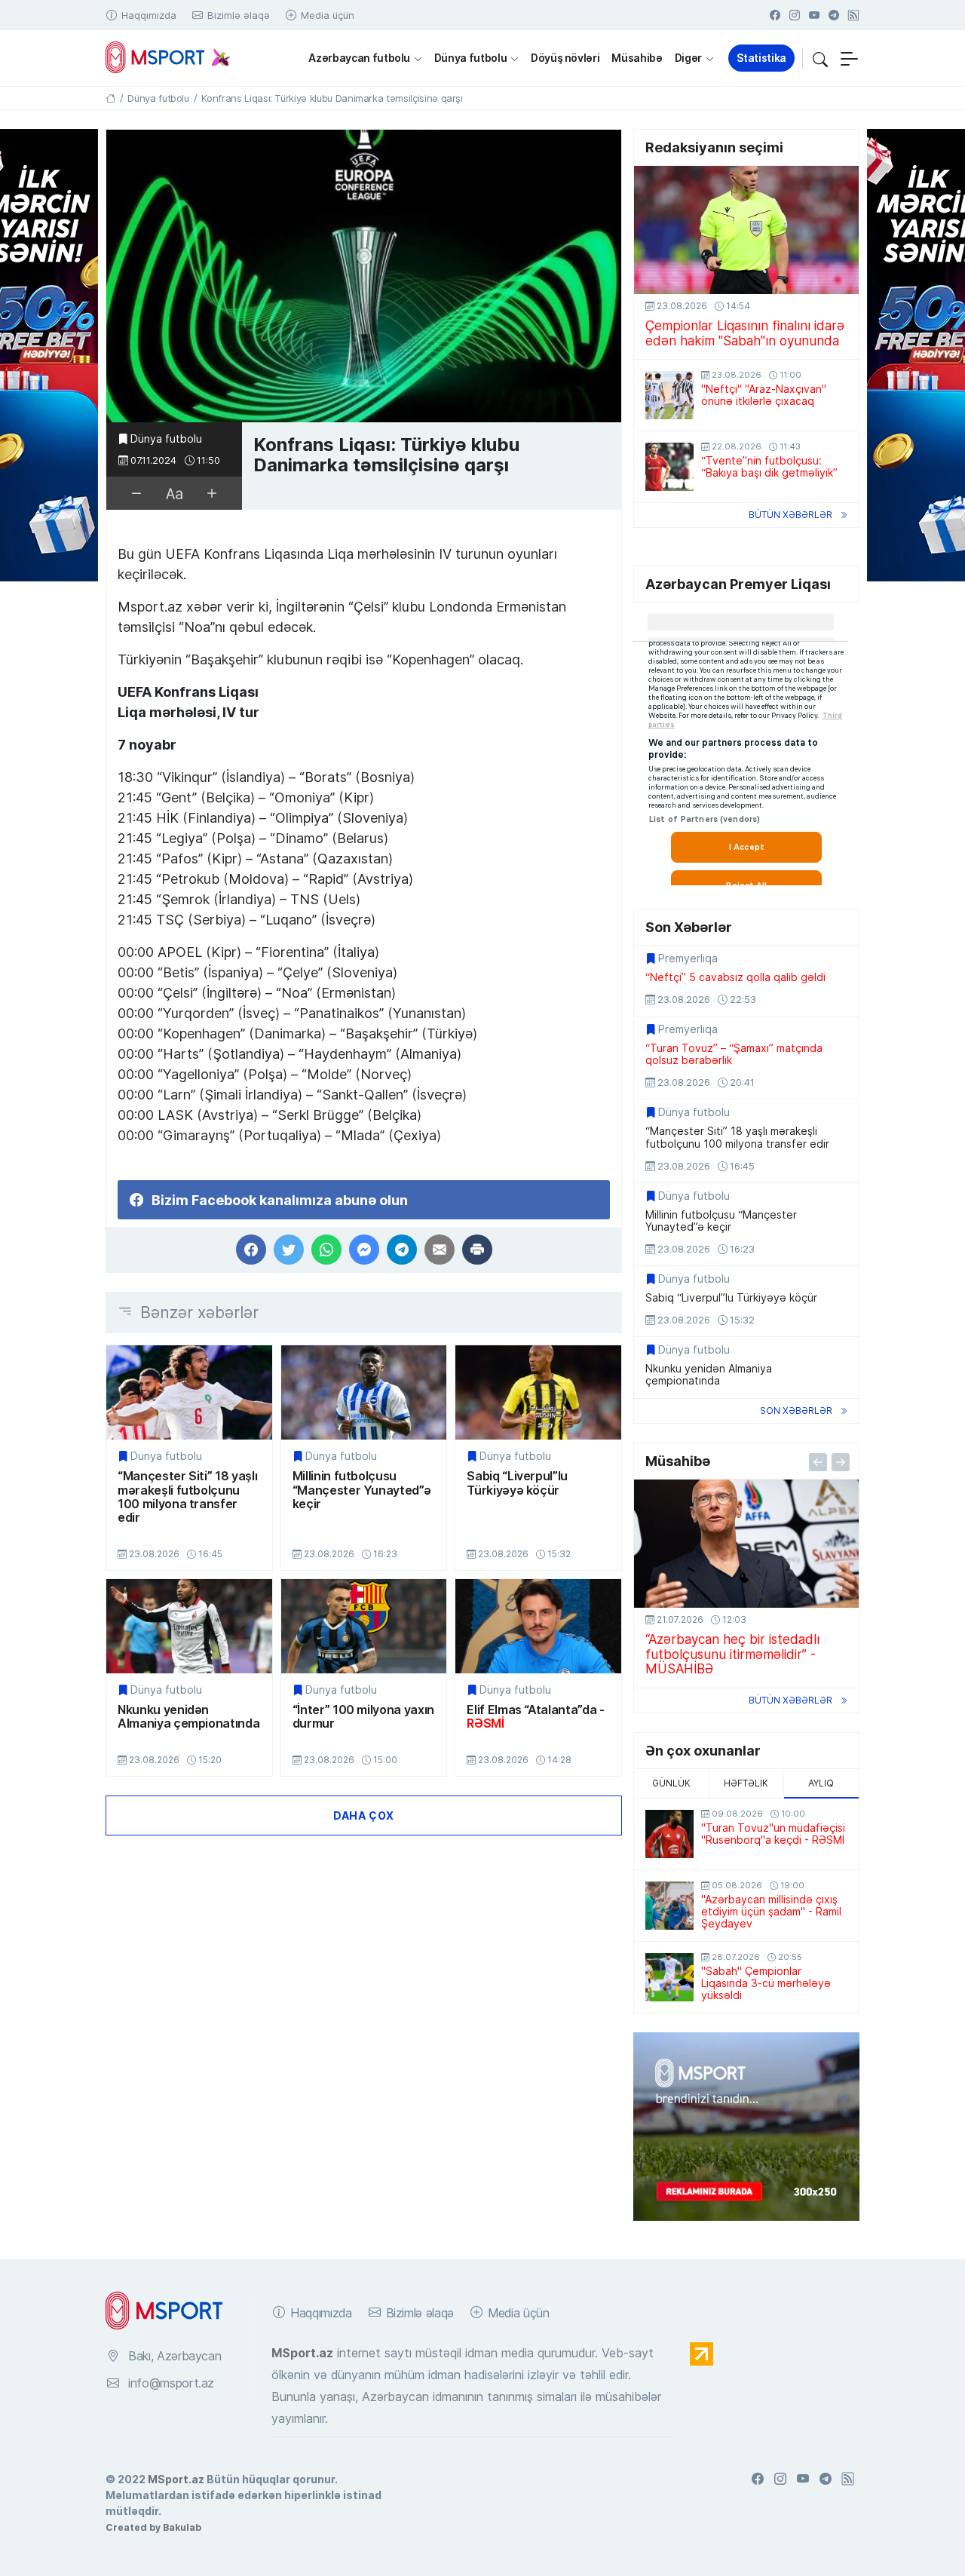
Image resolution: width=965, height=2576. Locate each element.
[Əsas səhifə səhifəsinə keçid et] (110, 98)
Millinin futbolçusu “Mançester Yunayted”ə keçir (362, 1490)
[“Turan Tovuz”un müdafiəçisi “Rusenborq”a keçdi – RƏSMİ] (669, 1834)
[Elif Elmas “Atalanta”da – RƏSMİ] (538, 1626)
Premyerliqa (688, 958)
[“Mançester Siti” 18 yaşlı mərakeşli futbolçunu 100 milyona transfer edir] (189, 1392)
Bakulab (182, 2527)
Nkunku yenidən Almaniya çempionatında (188, 1717)
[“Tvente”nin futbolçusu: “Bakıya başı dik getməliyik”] (669, 467)
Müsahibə (637, 58)
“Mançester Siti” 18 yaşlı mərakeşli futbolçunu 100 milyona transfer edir (187, 1497)
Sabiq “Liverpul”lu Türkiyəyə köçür (517, 1483)
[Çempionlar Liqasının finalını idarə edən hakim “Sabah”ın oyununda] (746, 230)
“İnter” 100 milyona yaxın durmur (363, 1717)
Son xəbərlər (796, 1411)
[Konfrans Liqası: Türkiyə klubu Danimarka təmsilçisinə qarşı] (364, 276)
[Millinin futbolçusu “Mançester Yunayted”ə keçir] (364, 1392)
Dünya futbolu (470, 58)
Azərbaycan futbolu (359, 58)
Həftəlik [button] (746, 1783)
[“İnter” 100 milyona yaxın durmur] (364, 1626)
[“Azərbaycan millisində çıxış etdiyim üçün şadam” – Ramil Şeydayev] (669, 1906)
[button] (820, 58)
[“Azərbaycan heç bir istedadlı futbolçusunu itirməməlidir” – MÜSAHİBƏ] (746, 1544)
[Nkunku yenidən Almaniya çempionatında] (189, 1626)
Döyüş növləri (565, 58)
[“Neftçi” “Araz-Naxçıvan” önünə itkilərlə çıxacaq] (669, 395)
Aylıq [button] (821, 1783)
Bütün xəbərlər (790, 515)
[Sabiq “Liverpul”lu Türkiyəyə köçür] (538, 1392)
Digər (688, 58)
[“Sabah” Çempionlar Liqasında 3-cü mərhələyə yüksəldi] (669, 1977)
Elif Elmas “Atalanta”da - (535, 1717)
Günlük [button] (671, 1783)
